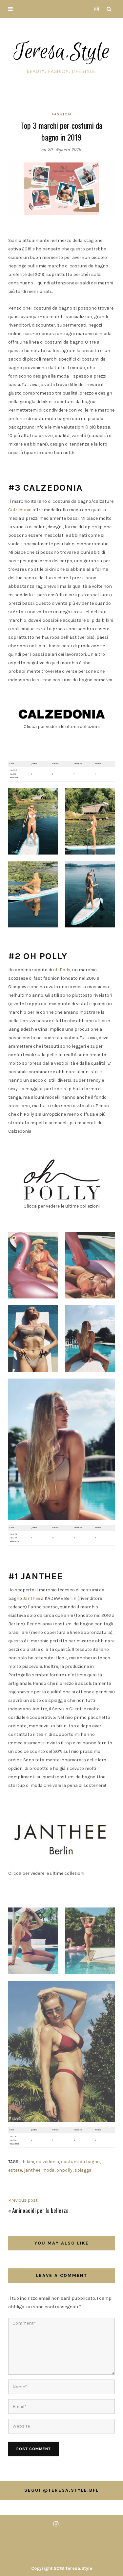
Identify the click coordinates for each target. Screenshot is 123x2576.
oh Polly (62, 970)
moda (48, 2170)
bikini (28, 2162)
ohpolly (64, 2170)
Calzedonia (20, 510)
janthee (32, 2170)
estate (15, 2170)
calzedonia (48, 2162)
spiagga (83, 2170)
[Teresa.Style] (62, 55)
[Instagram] (95, 9)
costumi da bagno (80, 2162)
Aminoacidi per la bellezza (40, 2210)
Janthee (31, 1598)
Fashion (62, 114)
